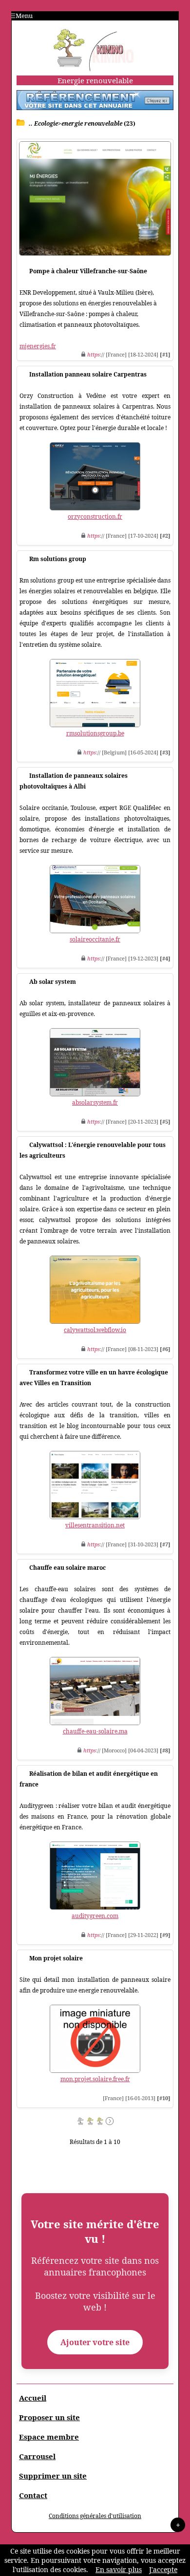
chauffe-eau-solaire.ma (95, 1731)
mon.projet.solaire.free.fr (95, 2079)
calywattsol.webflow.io (95, 1330)
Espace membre (49, 2437)
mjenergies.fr (38, 346)
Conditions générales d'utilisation (95, 2516)
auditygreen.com (95, 1916)
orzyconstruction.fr (95, 517)
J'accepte (163, 2569)
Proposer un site (49, 2417)
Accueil (33, 2398)
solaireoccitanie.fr (95, 939)
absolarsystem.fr (95, 1102)
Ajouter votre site (95, 2342)
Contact (33, 2495)
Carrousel (37, 2456)
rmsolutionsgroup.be (95, 733)
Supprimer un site (53, 2476)
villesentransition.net (95, 1525)
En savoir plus (119, 2569)
